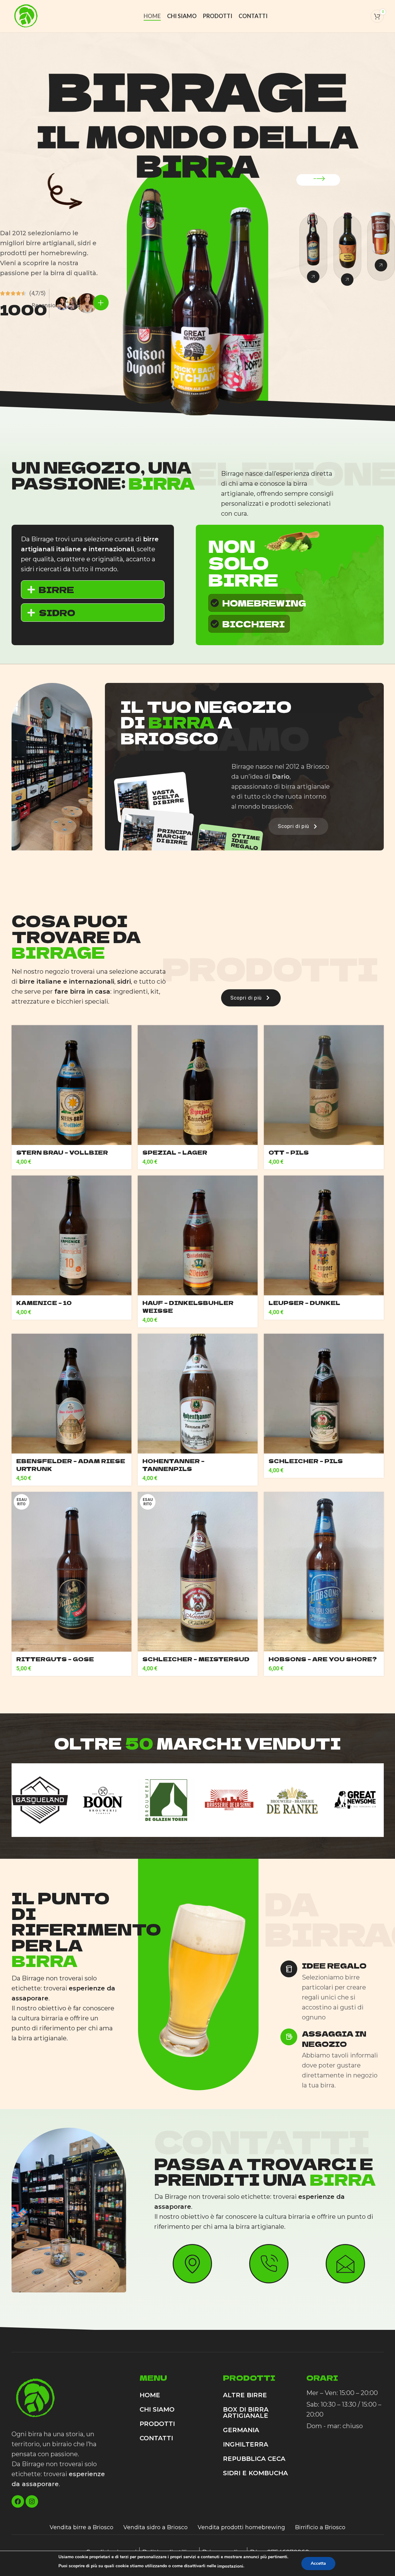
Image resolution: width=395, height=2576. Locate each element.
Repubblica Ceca (254, 2459)
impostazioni (230, 2566)
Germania (241, 2430)
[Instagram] (32, 2501)
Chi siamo (157, 2409)
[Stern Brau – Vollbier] (72, 1085)
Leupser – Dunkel (304, 1303)
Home (150, 2395)
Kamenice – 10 (44, 1303)
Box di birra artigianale (246, 2413)
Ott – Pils (289, 1152)
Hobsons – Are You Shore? (323, 1659)
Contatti (156, 2438)
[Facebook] (18, 2501)
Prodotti (157, 2424)
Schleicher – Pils (306, 1461)
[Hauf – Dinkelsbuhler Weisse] (198, 1235)
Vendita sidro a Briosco (156, 2527)
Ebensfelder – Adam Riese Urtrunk (71, 1465)
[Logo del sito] (26, 16)
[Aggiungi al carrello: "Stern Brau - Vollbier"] (198, 1572)
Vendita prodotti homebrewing (241, 2527)
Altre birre (245, 2395)
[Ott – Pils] (324, 1085)
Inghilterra (246, 2444)
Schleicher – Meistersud (196, 1659)
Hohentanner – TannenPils (173, 1465)
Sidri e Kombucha (255, 2473)
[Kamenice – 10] (72, 1235)
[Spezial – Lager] (198, 1085)
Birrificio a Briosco (320, 2527)
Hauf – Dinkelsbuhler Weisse (188, 1306)
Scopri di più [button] (294, 826)
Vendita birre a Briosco (81, 2527)
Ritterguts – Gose (55, 1659)
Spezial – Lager (175, 1152)
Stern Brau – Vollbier (62, 1152)
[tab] (93, 589)
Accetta (318, 2563)
